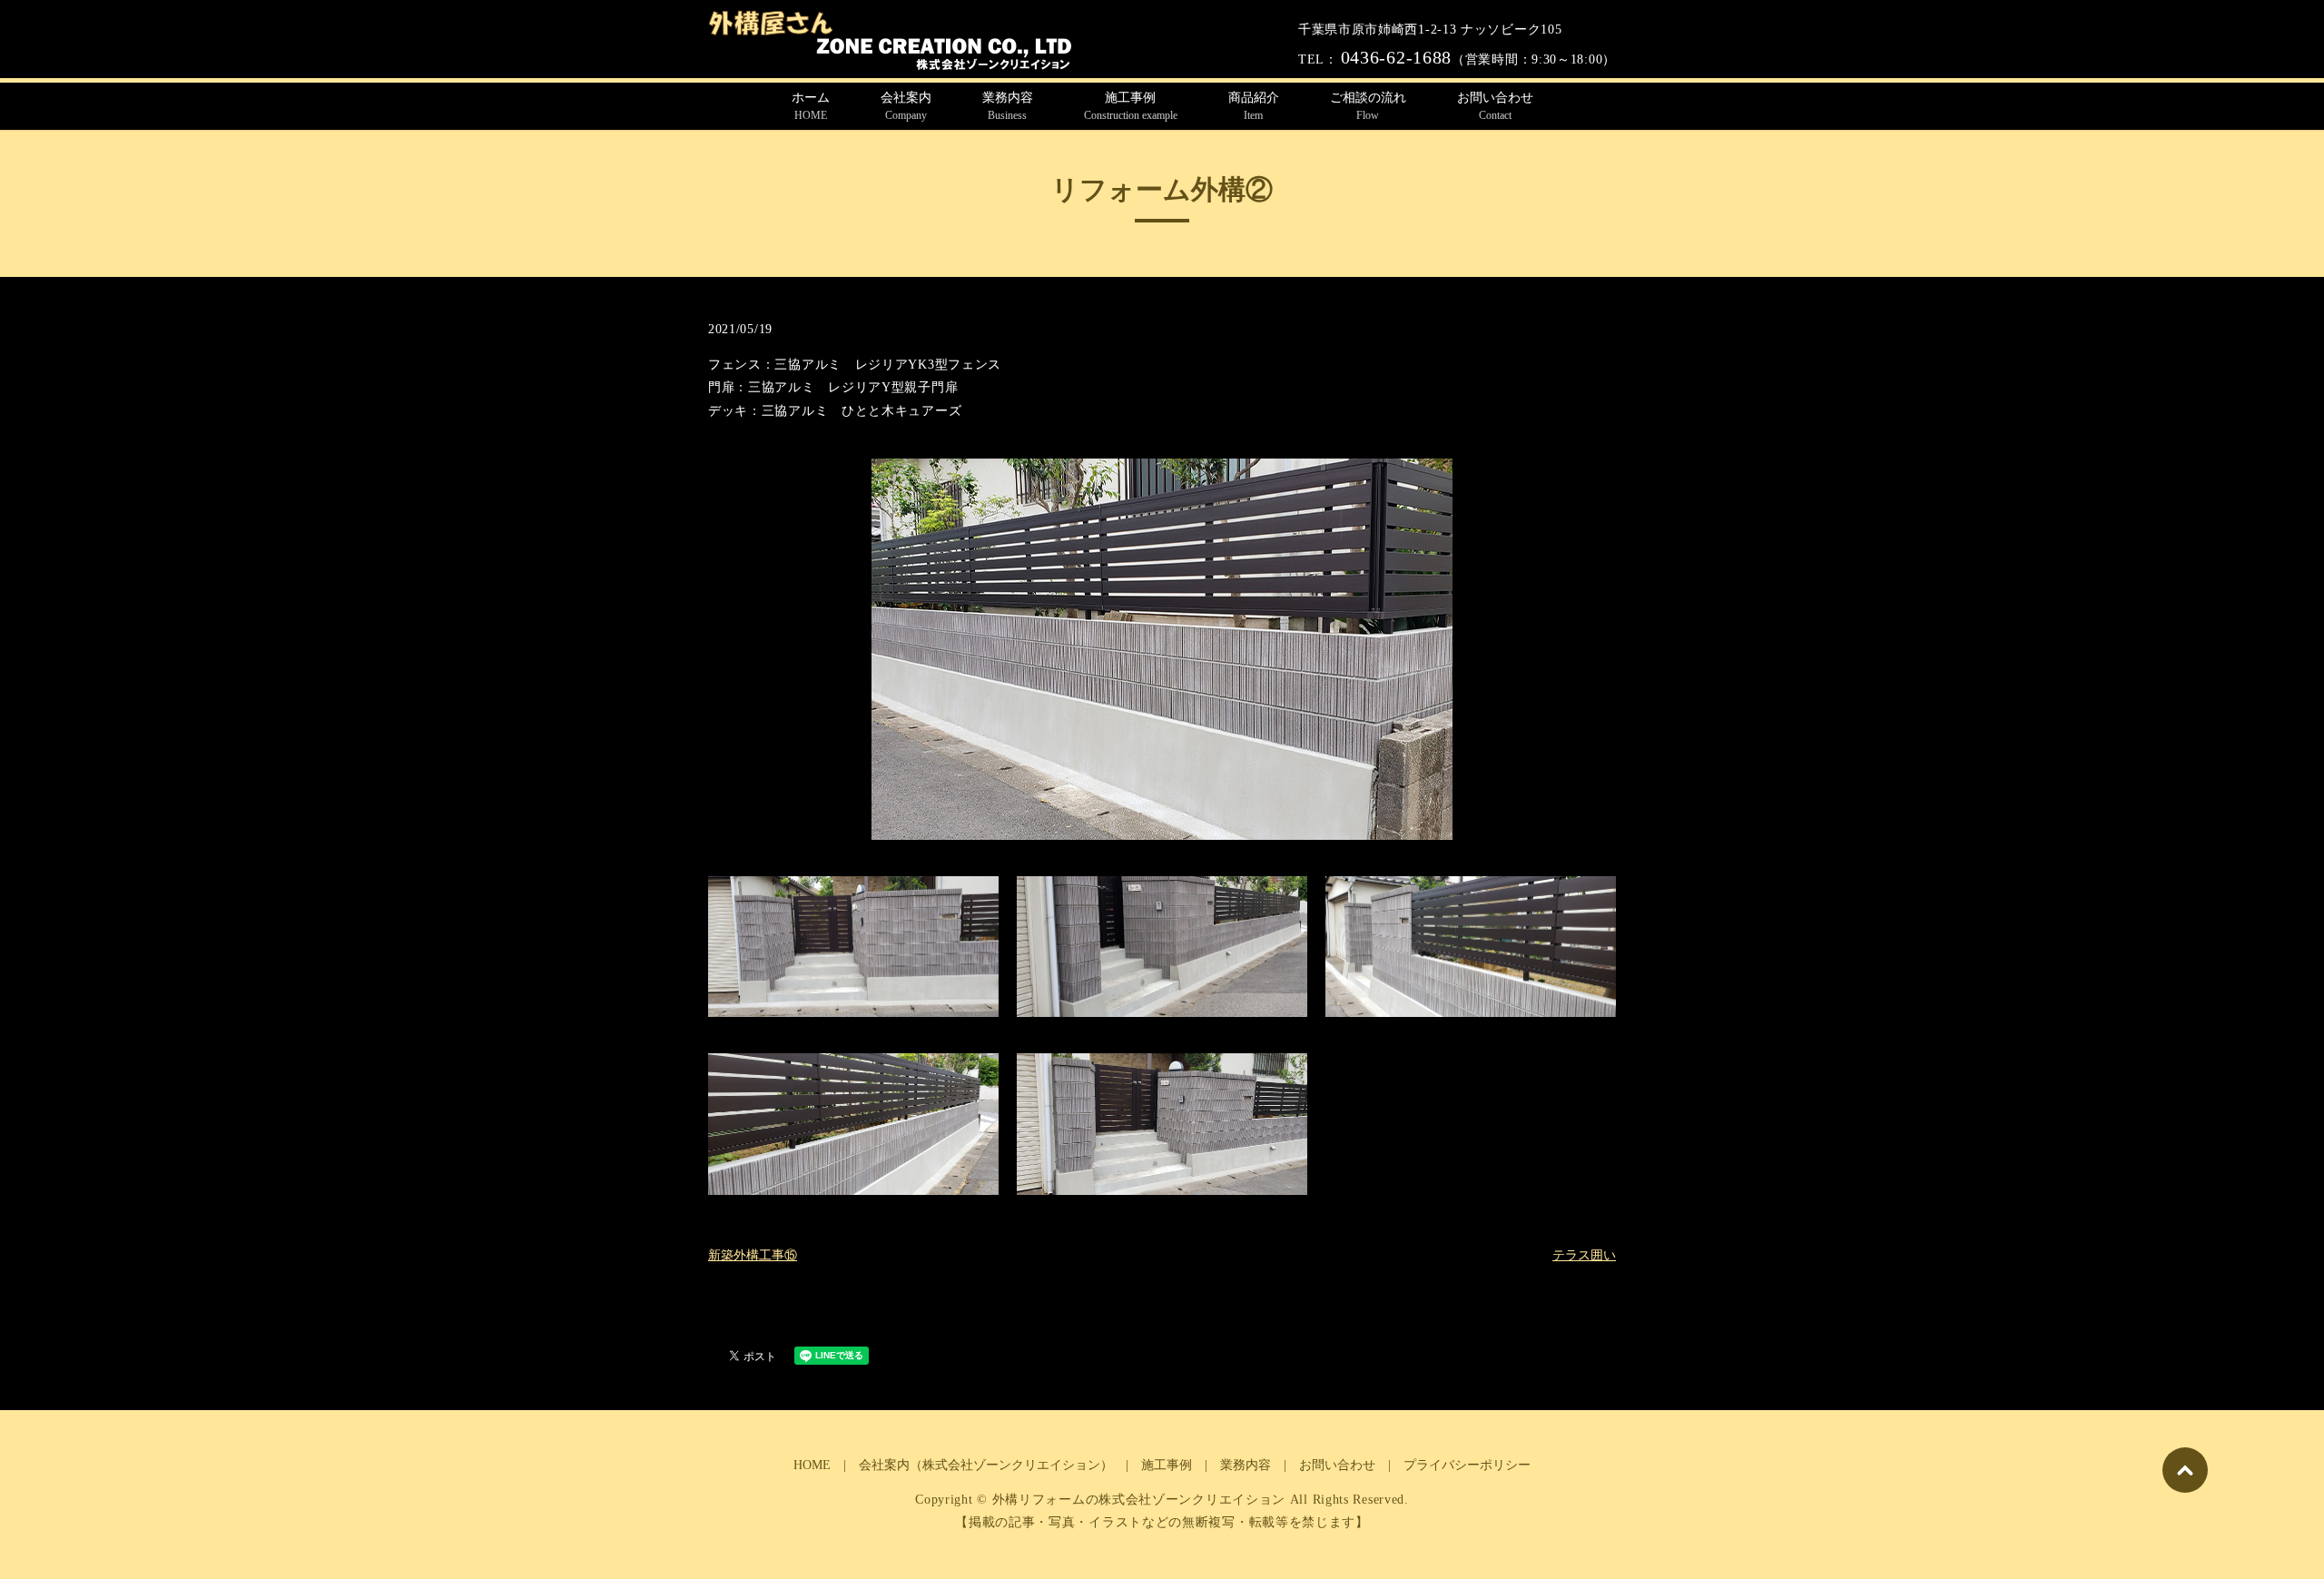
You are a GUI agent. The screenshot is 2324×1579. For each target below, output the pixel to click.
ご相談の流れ (1368, 106)
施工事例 (1131, 106)
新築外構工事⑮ (753, 1255)
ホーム (811, 106)
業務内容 (1008, 106)
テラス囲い (1584, 1255)
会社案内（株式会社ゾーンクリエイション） (986, 1465)
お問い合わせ (1495, 106)
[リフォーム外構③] (1162, 648)
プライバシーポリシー (1467, 1465)
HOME (812, 1465)
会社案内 (906, 106)
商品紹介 (1254, 106)
